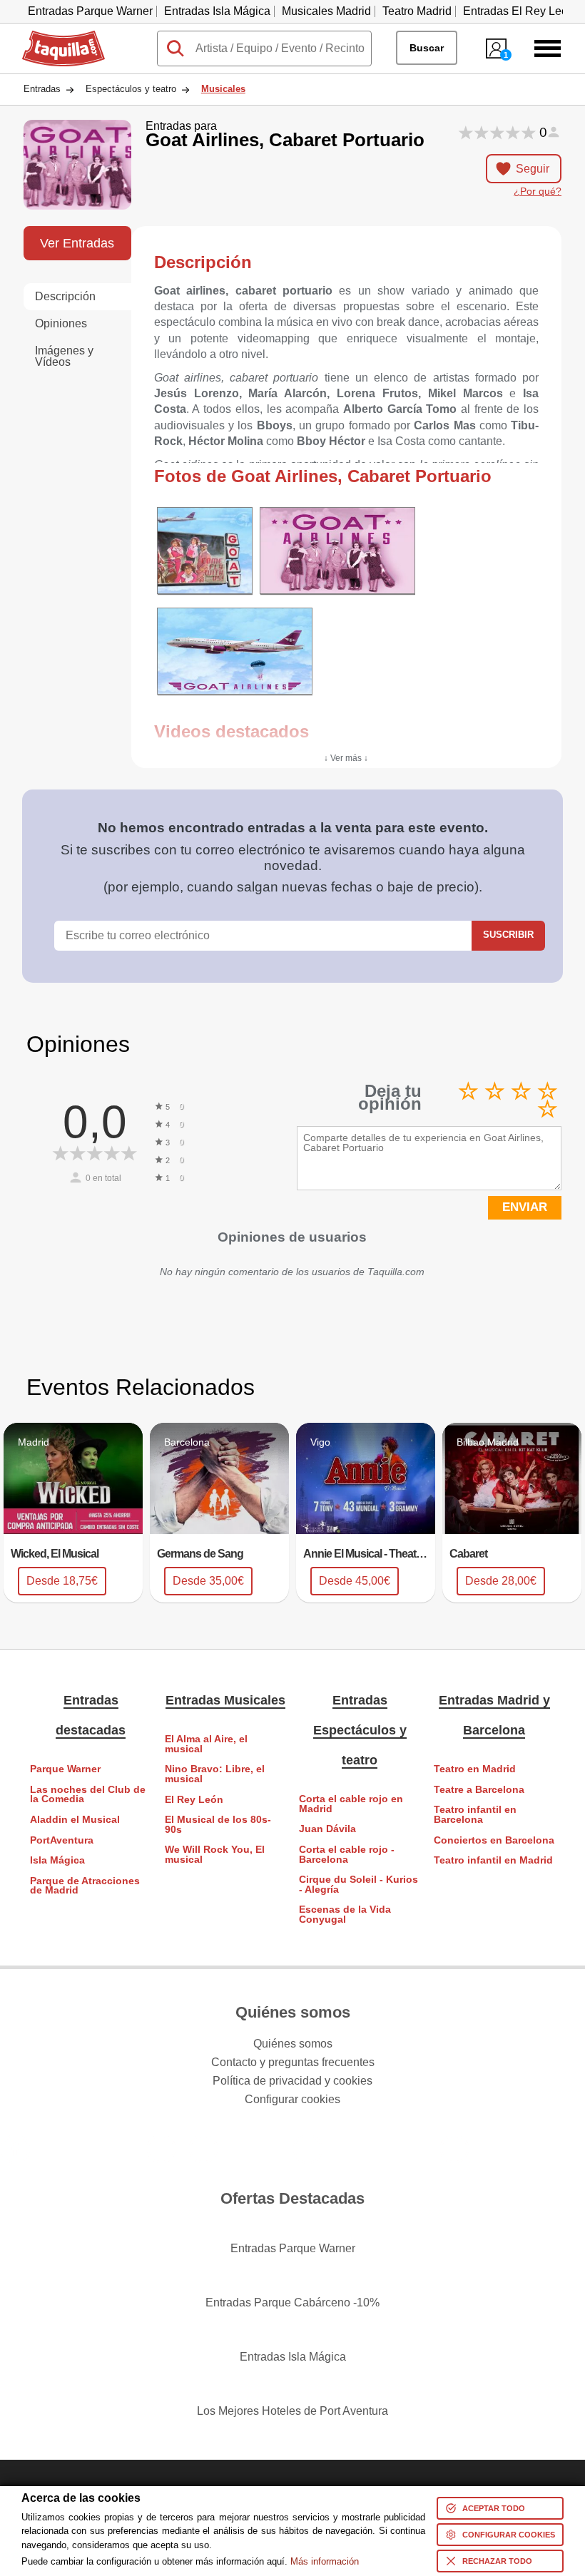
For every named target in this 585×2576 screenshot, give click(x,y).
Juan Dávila (327, 1829)
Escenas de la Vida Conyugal (345, 1915)
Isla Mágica (57, 1860)
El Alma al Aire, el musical (206, 1744)
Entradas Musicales (225, 1700)
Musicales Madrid (326, 11)
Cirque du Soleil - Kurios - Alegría (358, 1885)
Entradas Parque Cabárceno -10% (292, 2302)
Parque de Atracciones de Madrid (85, 1886)
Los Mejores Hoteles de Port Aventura (292, 2411)
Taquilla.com (54, 36)
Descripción (65, 296)
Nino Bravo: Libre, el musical (215, 1774)
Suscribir (508, 935)
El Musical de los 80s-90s (218, 1825)
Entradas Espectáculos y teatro (360, 1730)
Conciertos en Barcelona (494, 1840)
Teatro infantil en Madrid (493, 1860)
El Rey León (194, 1800)
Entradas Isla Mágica (217, 11)
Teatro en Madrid (475, 1769)
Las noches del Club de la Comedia (88, 1795)
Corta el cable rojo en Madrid (351, 1804)
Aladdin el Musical (75, 1820)
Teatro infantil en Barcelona (475, 1815)
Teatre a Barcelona (479, 1790)
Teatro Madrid (417, 11)
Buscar (427, 48)
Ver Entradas (77, 243)
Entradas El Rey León (519, 11)
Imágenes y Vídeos (64, 356)
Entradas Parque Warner (90, 11)
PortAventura (62, 1840)
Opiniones (61, 323)
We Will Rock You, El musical (215, 1855)
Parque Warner (65, 1769)
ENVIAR (525, 1207)
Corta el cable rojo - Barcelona (347, 1855)
